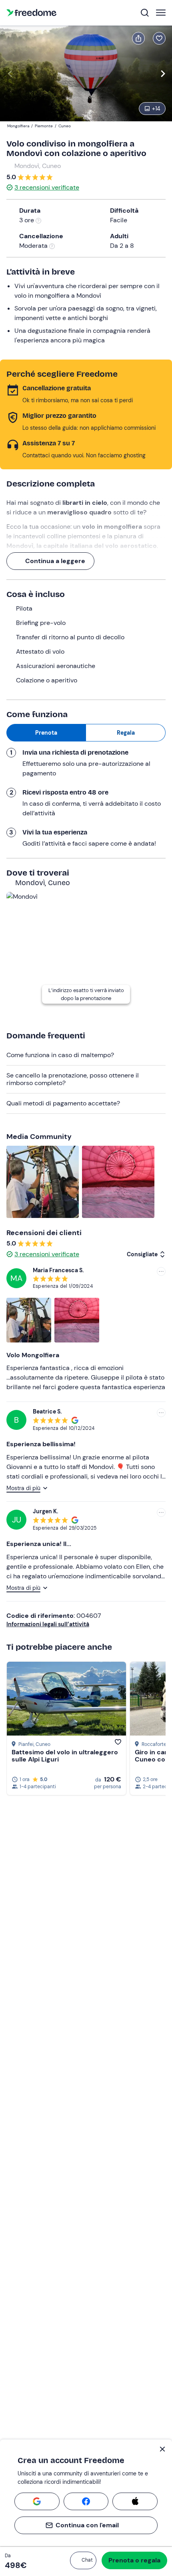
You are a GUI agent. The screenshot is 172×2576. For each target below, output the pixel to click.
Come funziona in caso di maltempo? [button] (60, 1055)
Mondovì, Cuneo (38, 166)
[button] (83, 2560)
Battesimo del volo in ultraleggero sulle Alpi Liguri (65, 1756)
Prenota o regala (134, 2560)
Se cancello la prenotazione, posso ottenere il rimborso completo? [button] (73, 1079)
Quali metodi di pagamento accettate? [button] (63, 1103)
